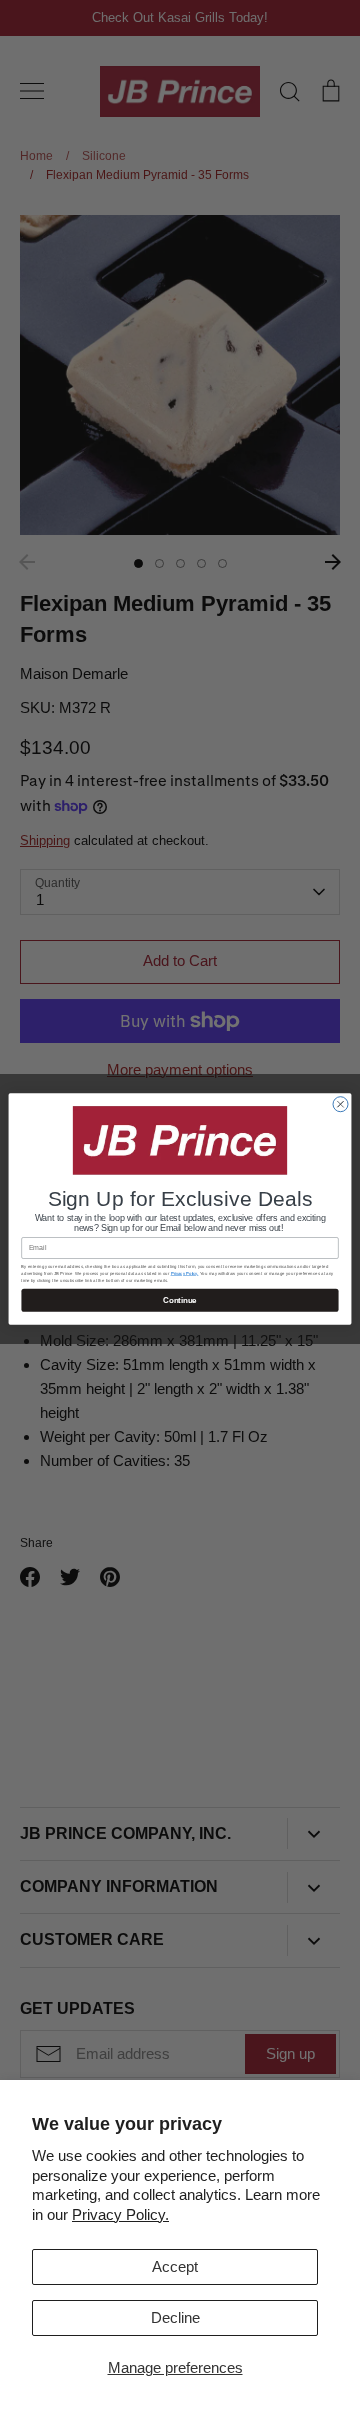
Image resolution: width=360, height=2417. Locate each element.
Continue (179, 1299)
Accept (175, 2266)
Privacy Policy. (120, 2214)
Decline (175, 2317)
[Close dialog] (340, 1103)
